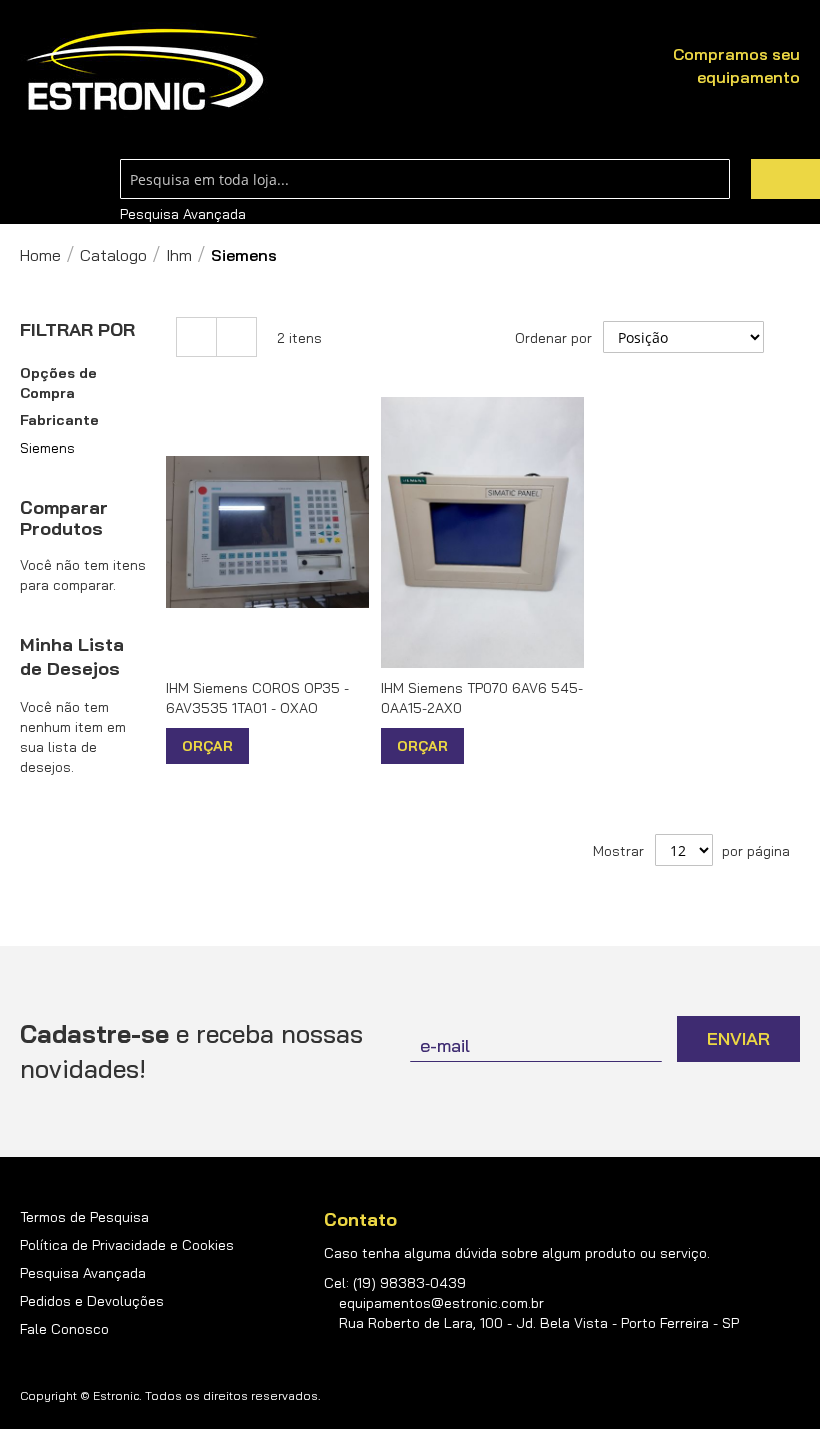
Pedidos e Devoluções (92, 1301)
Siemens (47, 448)
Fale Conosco (64, 1329)
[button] (266, 745)
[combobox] (425, 179)
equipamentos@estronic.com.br (441, 1303)
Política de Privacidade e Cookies (127, 1245)
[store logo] (145, 70)
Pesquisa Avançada (183, 214)
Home (40, 255)
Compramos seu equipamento (736, 65)
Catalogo (113, 255)
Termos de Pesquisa (84, 1217)
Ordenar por (553, 338)
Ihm (179, 255)
